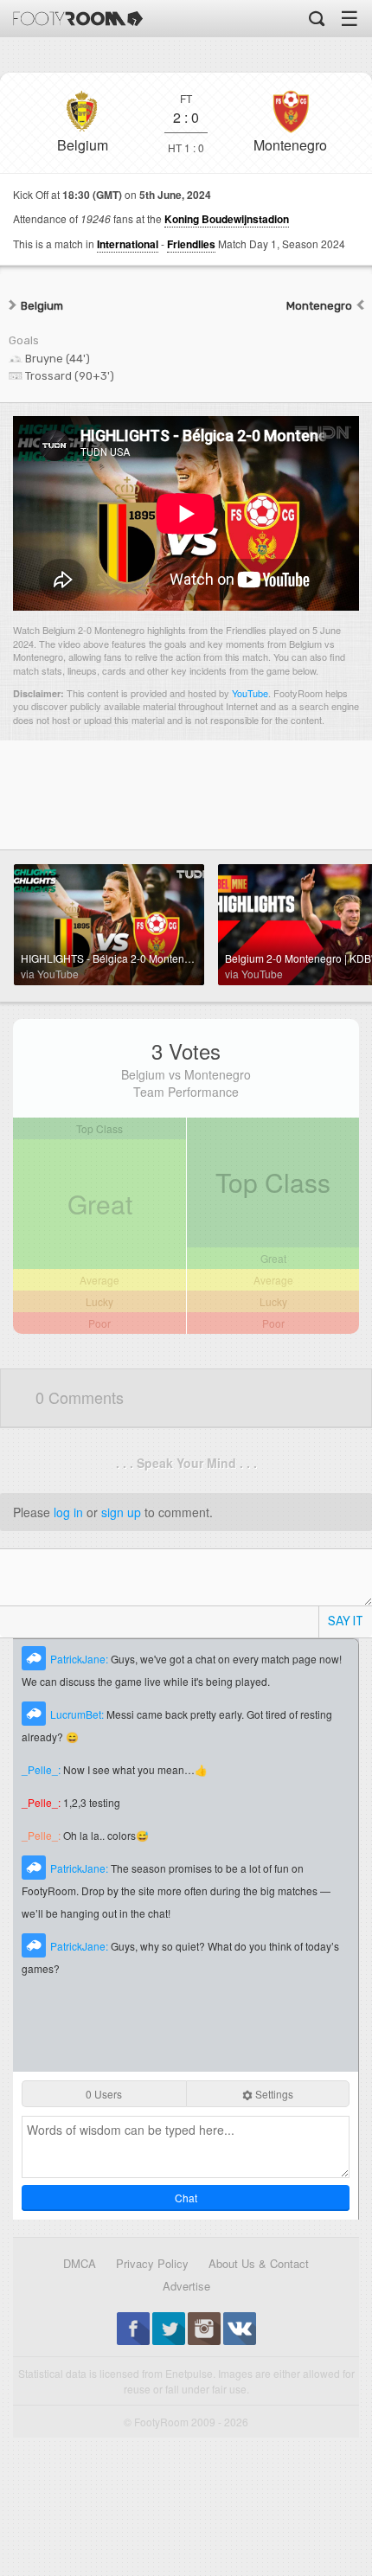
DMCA (80, 2263)
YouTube (250, 693)
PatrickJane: (80, 1659)
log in (68, 1512)
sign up (121, 1512)
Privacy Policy (152, 2263)
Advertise (186, 2286)
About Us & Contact (259, 2263)
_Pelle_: (42, 1769)
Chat (186, 2198)
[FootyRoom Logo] (78, 19)
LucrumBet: (78, 1714)
